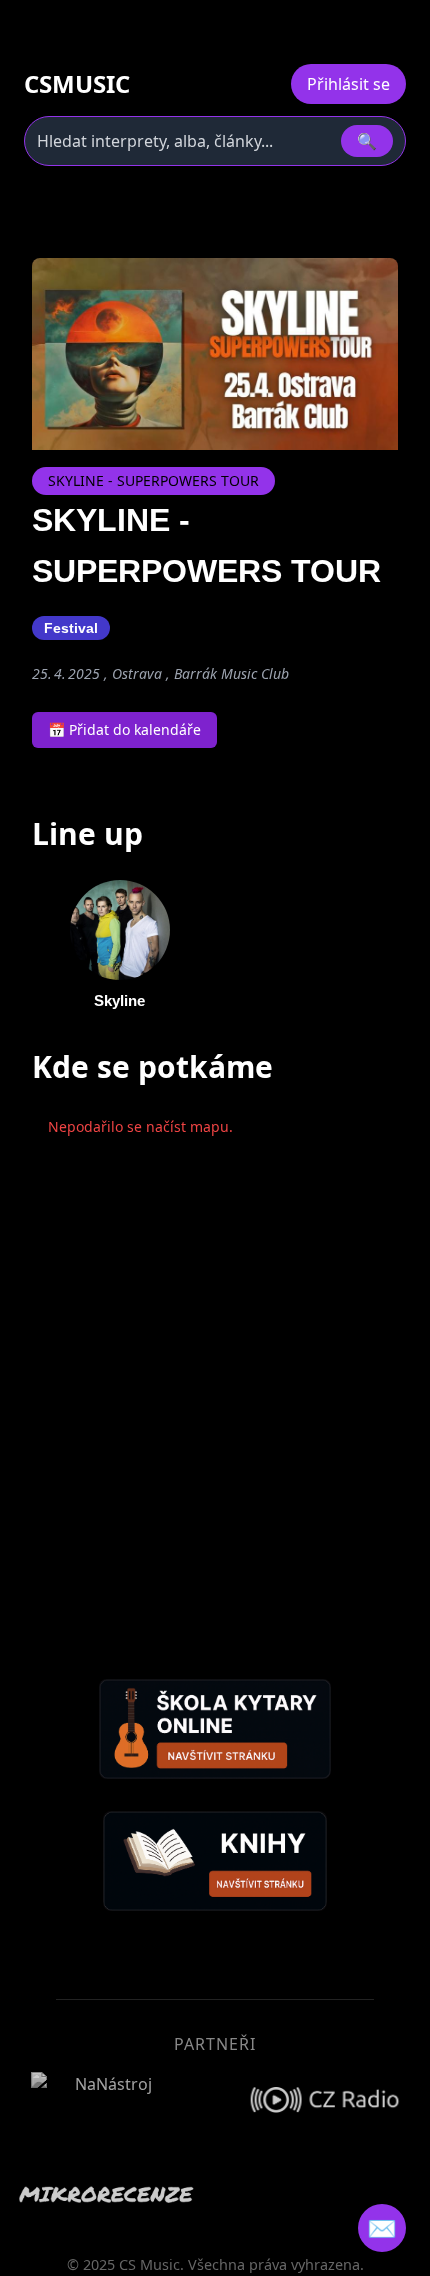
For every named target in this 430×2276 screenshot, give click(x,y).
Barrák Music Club (231, 673)
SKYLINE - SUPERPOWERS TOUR (153, 480)
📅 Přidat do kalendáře (124, 729)
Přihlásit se (348, 84)
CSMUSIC (77, 84)
